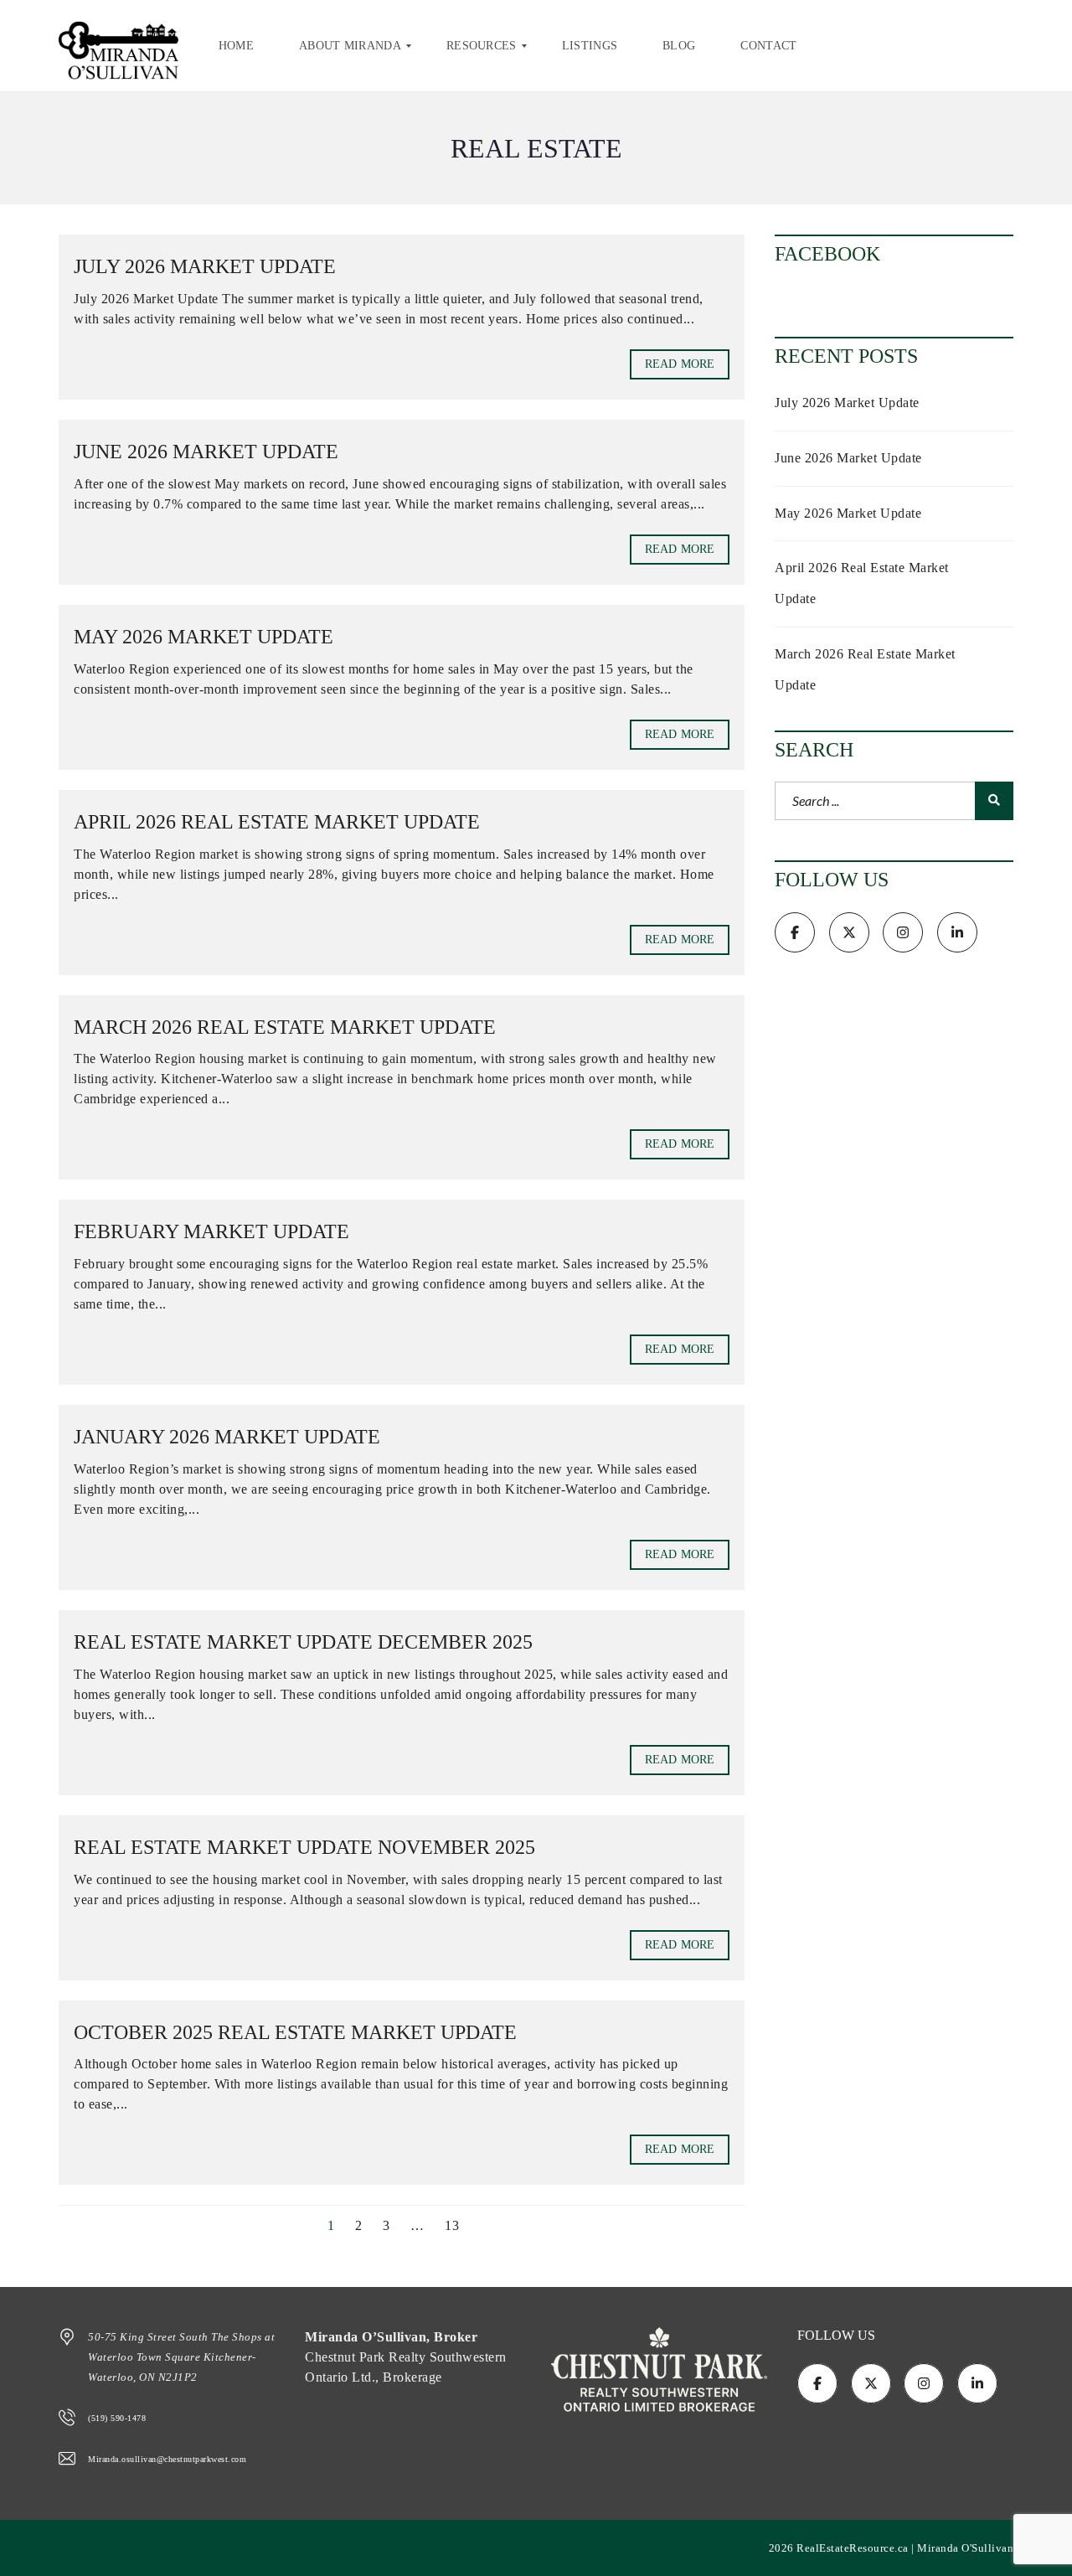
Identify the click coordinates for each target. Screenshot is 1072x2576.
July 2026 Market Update (205, 266)
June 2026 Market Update (206, 452)
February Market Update (211, 1231)
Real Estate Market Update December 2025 (303, 1642)
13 (452, 2225)
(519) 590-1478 (117, 2418)
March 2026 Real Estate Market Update (285, 1027)
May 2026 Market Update (204, 637)
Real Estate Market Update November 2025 (304, 1847)
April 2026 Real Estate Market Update (277, 822)
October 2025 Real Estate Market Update (295, 2032)
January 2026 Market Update (227, 1437)
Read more (680, 364)
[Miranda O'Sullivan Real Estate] (119, 46)
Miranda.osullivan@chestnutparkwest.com (167, 2459)
